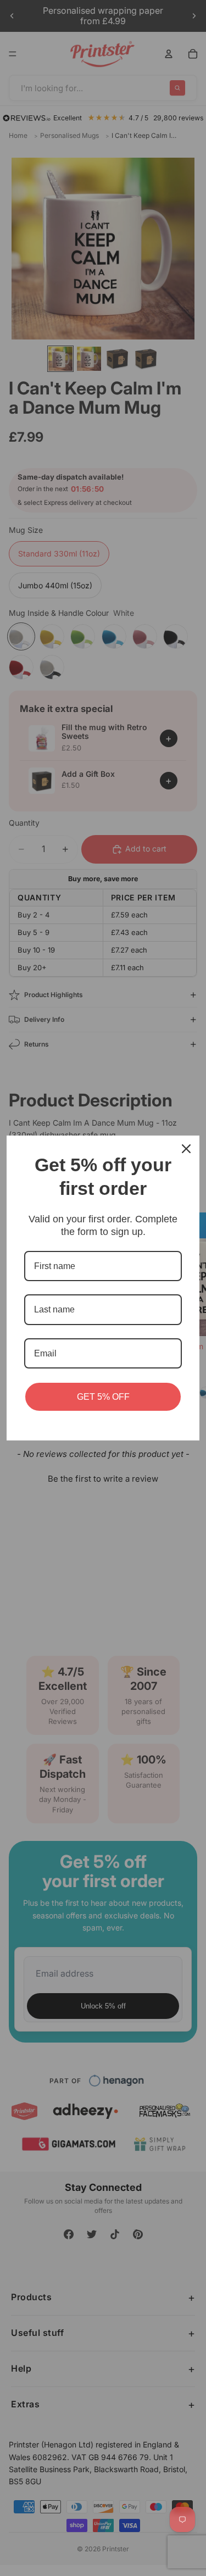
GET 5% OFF (103, 1397)
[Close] (186, 1149)
